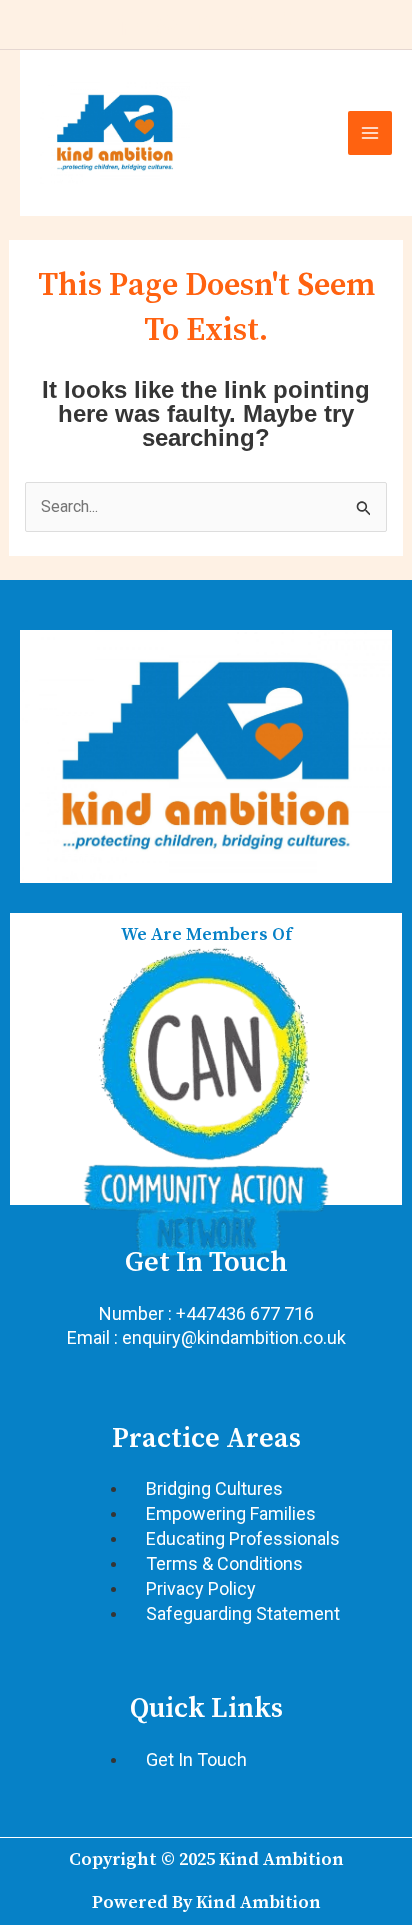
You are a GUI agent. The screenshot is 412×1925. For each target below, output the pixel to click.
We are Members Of (206, 934)
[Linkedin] (128, 25)
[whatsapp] (167, 25)
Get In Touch (206, 1262)
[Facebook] (206, 25)
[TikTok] (284, 25)
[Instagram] (245, 25)
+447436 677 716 (245, 1313)
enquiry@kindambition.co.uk (234, 1337)
